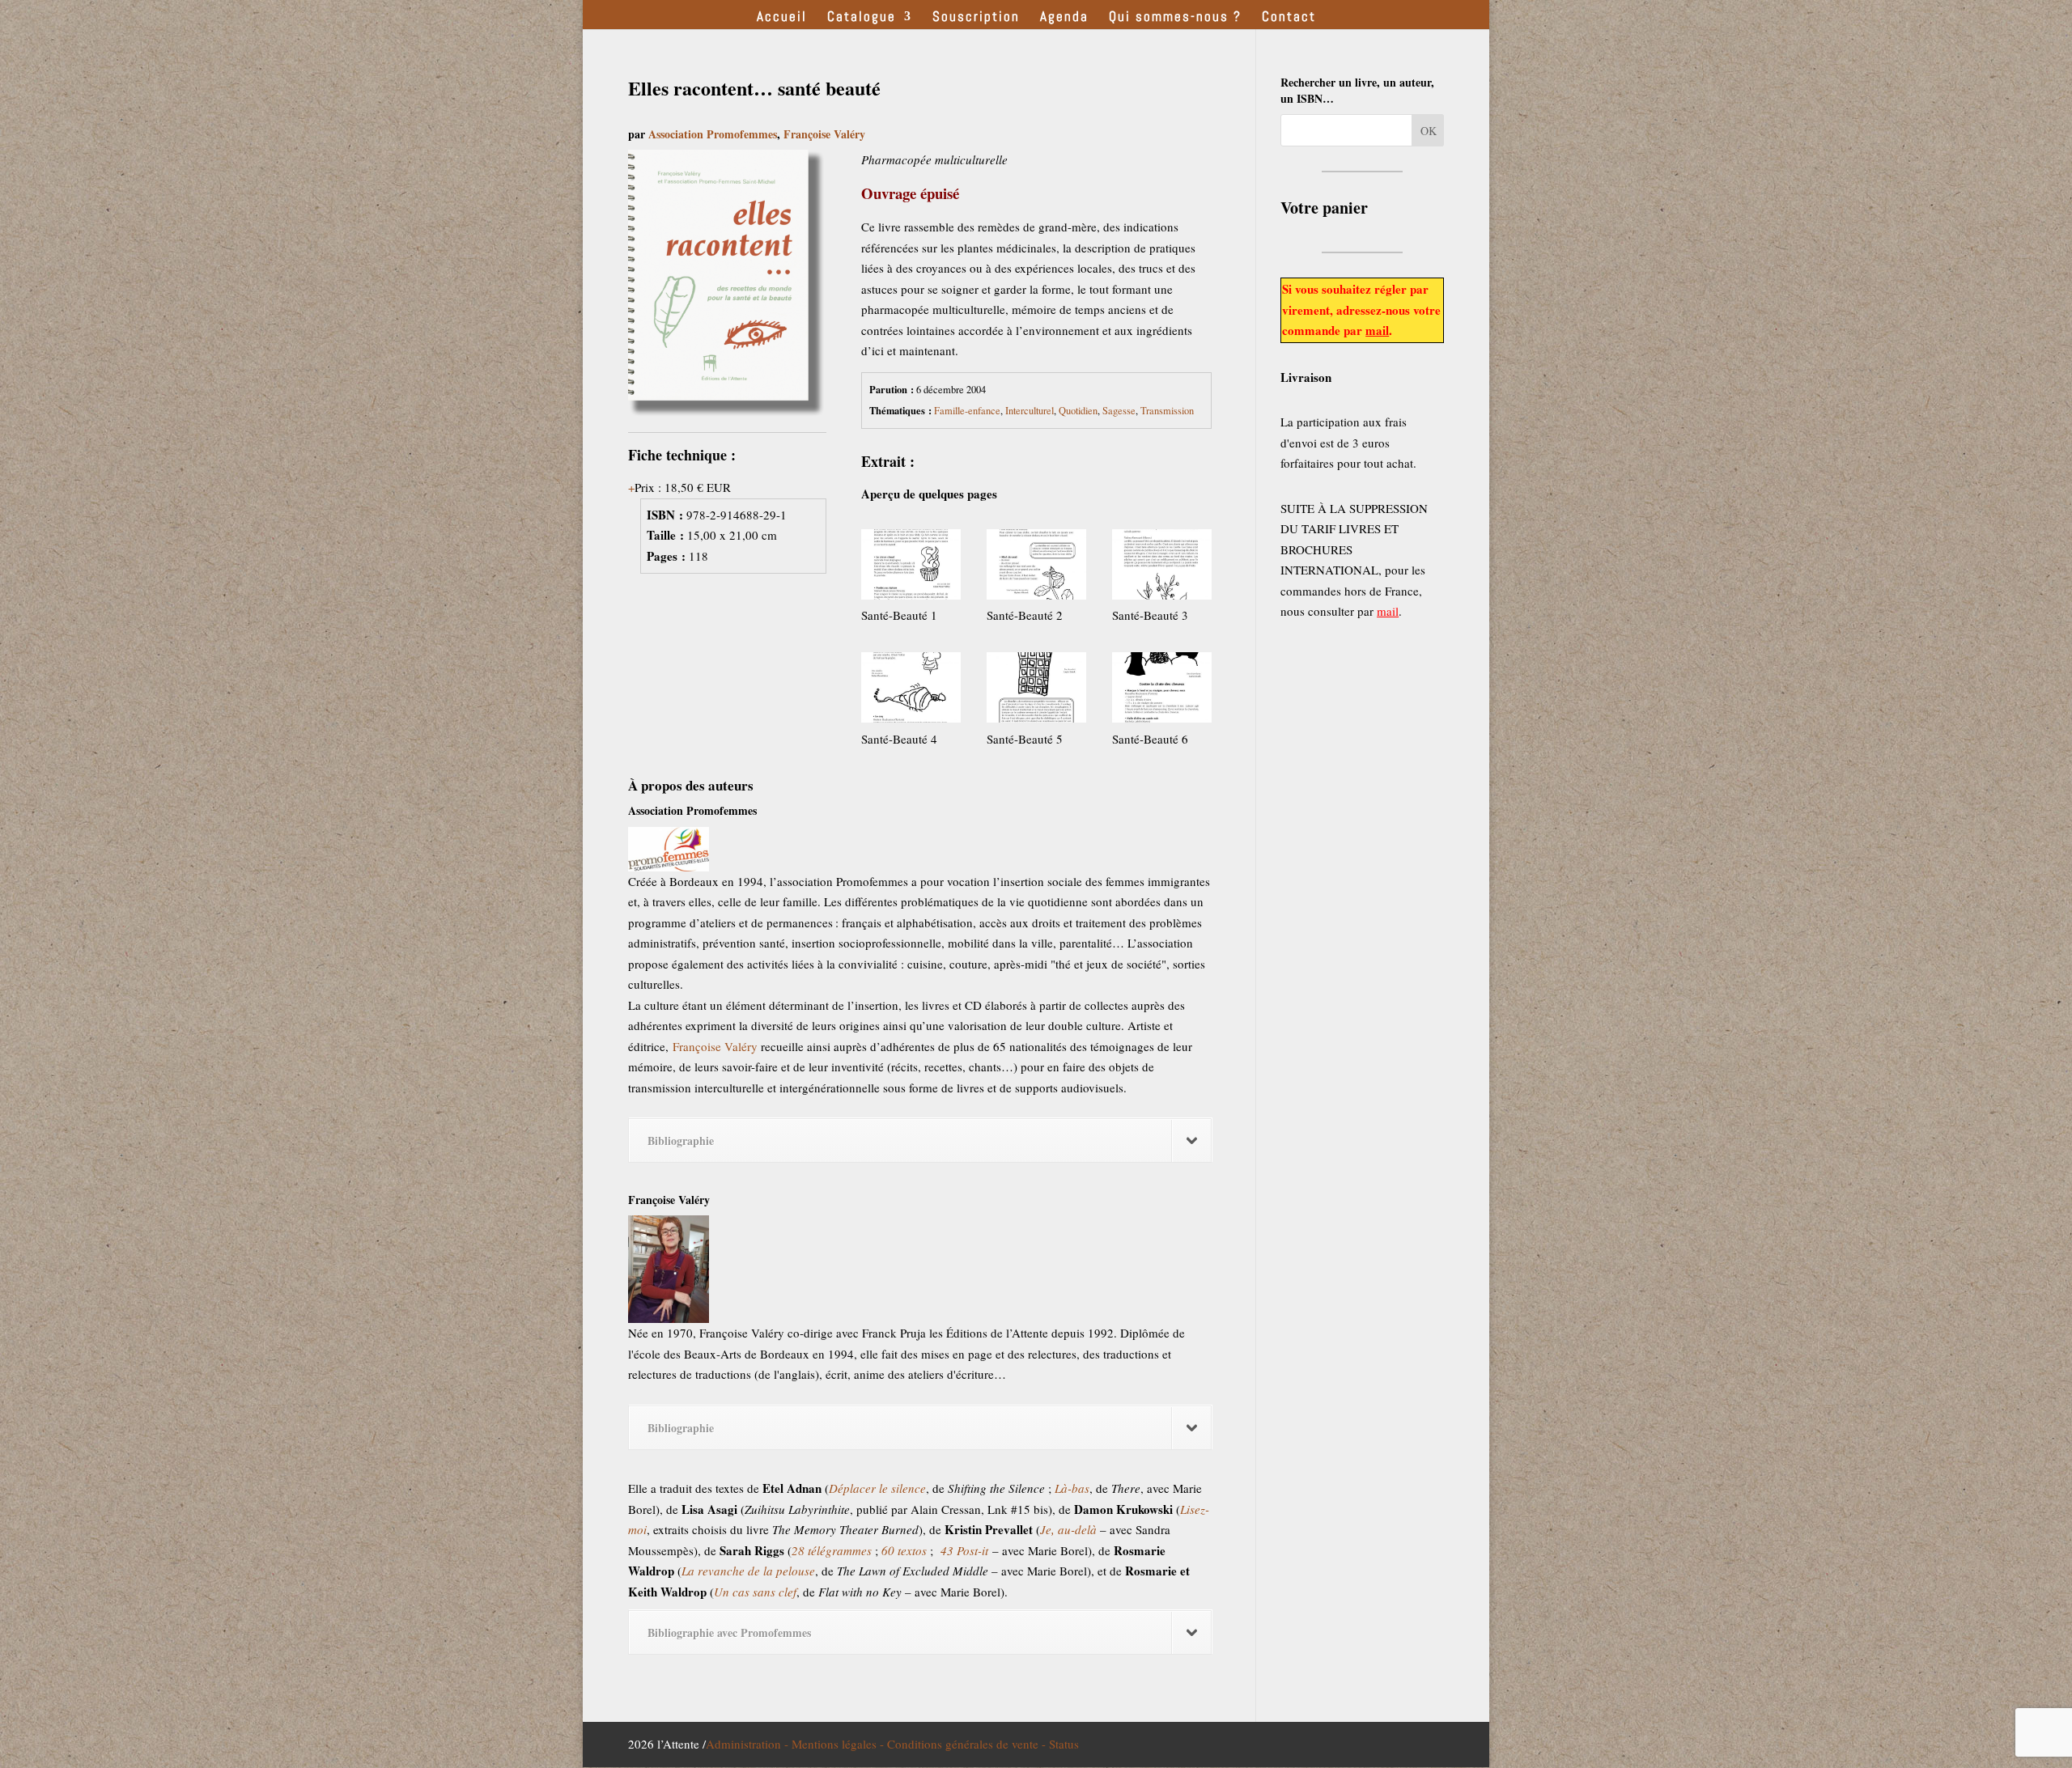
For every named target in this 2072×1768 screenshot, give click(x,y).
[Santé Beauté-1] (911, 568)
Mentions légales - (839, 1744)
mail (1377, 330)
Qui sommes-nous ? (1175, 18)
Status (1064, 1744)
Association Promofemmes (713, 134)
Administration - (749, 1744)
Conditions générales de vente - (968, 1744)
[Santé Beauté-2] (1036, 568)
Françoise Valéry (824, 134)
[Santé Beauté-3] (1162, 568)
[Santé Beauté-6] (1162, 691)
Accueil (782, 18)
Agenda (1064, 18)
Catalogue (862, 18)
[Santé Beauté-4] (911, 691)
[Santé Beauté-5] (1036, 691)
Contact (1289, 18)
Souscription (976, 18)
